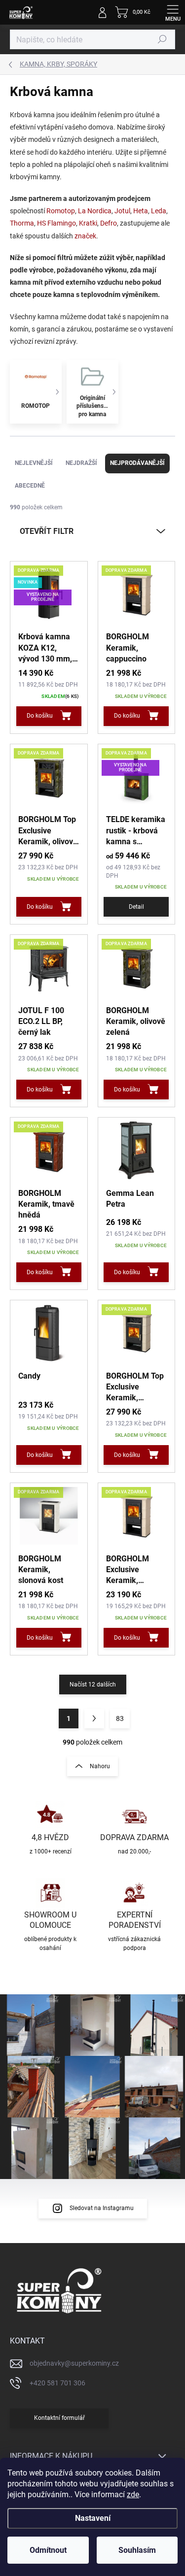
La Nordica (95, 211)
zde (133, 2494)
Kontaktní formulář (59, 2418)
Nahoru (100, 1766)
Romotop (61, 211)
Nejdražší (81, 463)
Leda (159, 211)
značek (85, 236)
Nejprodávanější (137, 463)
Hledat (162, 39)
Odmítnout (48, 2550)
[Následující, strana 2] (94, 1718)
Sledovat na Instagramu (102, 2208)
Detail (136, 907)
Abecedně (30, 486)
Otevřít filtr (47, 531)
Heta (141, 211)
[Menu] (173, 12)
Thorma (22, 223)
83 (120, 1718)
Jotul (122, 211)
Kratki (88, 223)
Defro (109, 223)
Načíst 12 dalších (93, 1684)
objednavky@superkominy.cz (74, 2363)
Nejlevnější (34, 463)
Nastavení (93, 2518)
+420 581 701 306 (57, 2383)
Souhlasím (137, 2550)
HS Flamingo (56, 223)
